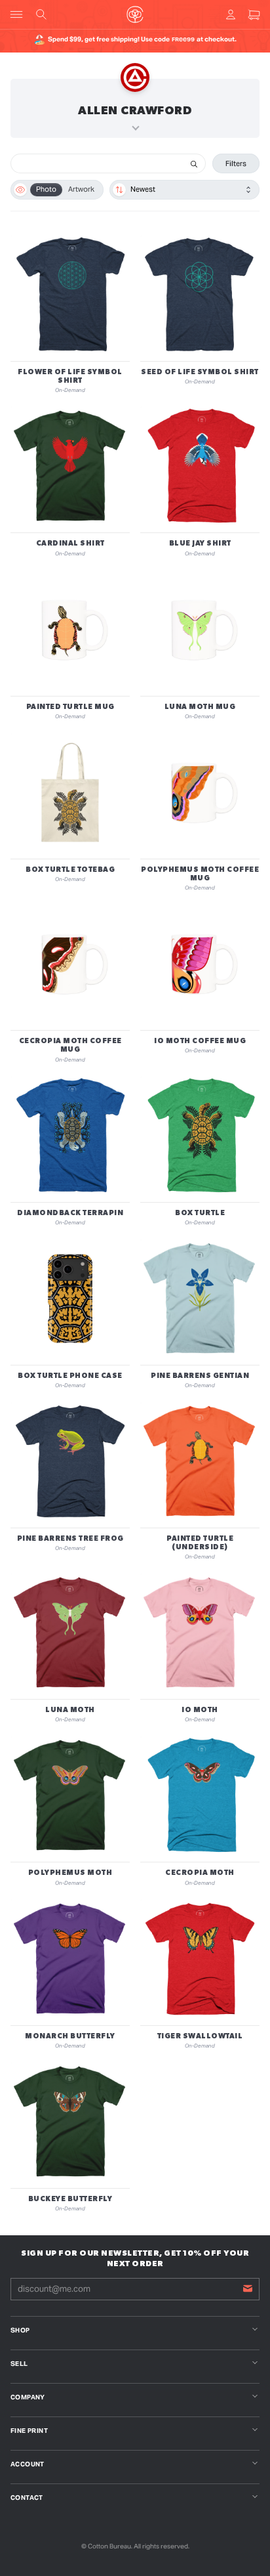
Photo (46, 189)
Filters (236, 163)
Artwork (81, 189)
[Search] (194, 163)
